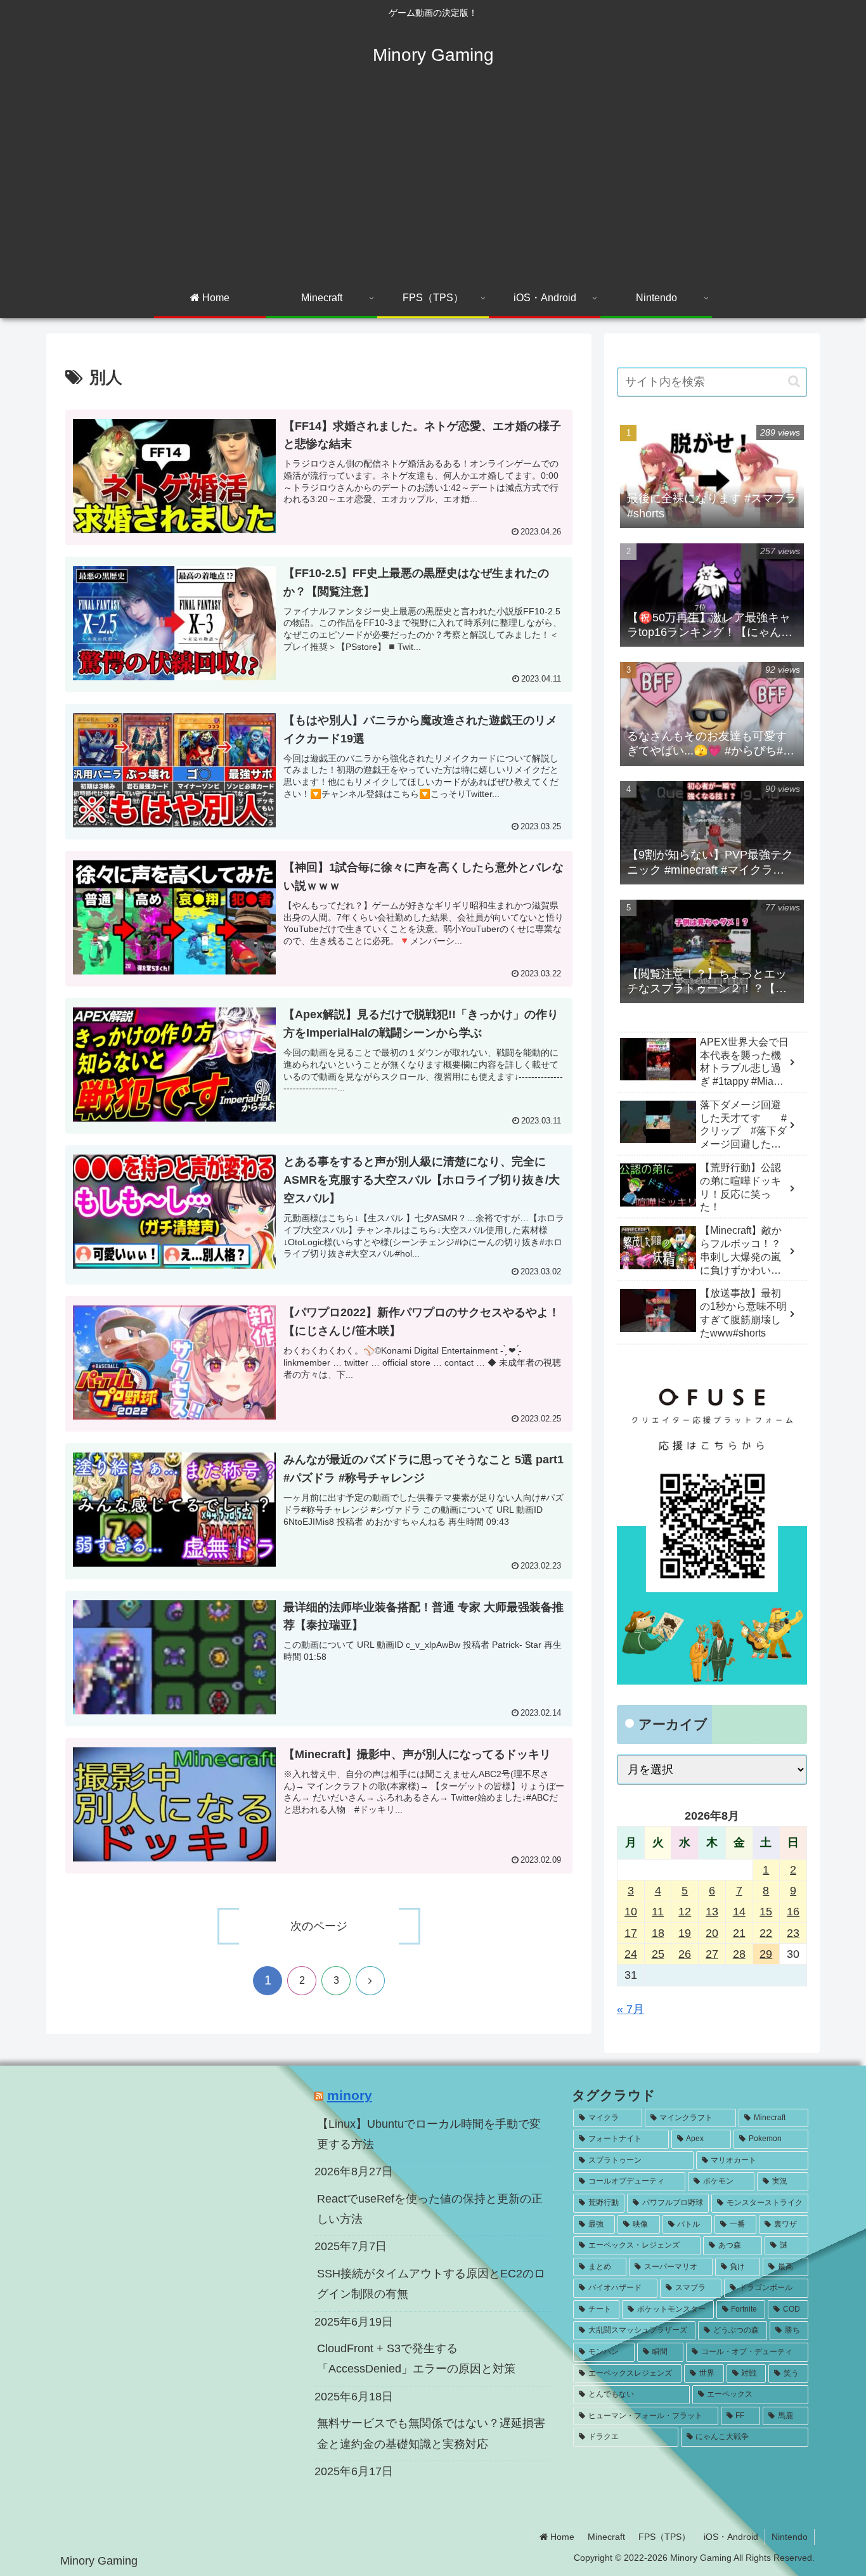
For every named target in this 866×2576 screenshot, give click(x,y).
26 (685, 1954)
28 (739, 1954)
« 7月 (630, 2009)
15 (766, 1912)
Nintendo (790, 2537)
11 (658, 1912)
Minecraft (606, 2537)
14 (739, 1912)
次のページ (319, 1926)
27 (712, 1954)
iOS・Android (731, 2537)
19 (685, 1933)
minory (350, 2095)
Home (561, 2537)
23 (793, 1933)
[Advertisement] (433, 185)
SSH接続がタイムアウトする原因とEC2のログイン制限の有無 (431, 2284)
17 (631, 1933)
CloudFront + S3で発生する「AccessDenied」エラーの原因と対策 (416, 2359)
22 (766, 1933)
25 (658, 1954)
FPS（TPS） (664, 2537)
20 (712, 1933)
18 (658, 1933)
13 (712, 1912)
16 (793, 1912)
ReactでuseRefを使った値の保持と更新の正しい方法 (430, 2209)
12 (685, 1912)
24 (631, 1954)
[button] (794, 381)
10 (631, 1912)
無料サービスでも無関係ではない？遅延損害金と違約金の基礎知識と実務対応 (431, 2433)
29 (766, 1954)
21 (739, 1933)
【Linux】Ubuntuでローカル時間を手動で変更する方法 (429, 2134)
